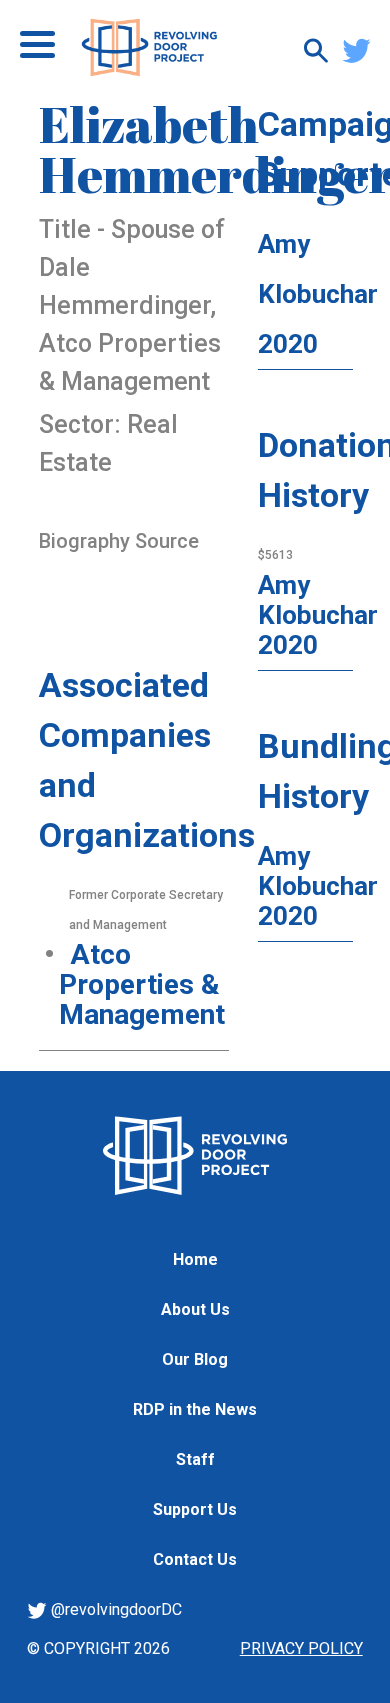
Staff (195, 1459)
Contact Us (195, 1559)
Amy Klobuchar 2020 (318, 294)
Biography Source (119, 541)
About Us (195, 1309)
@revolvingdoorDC (114, 1609)
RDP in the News (195, 1409)
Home (195, 1259)
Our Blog (195, 1359)
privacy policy (301, 1648)
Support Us (195, 1509)
